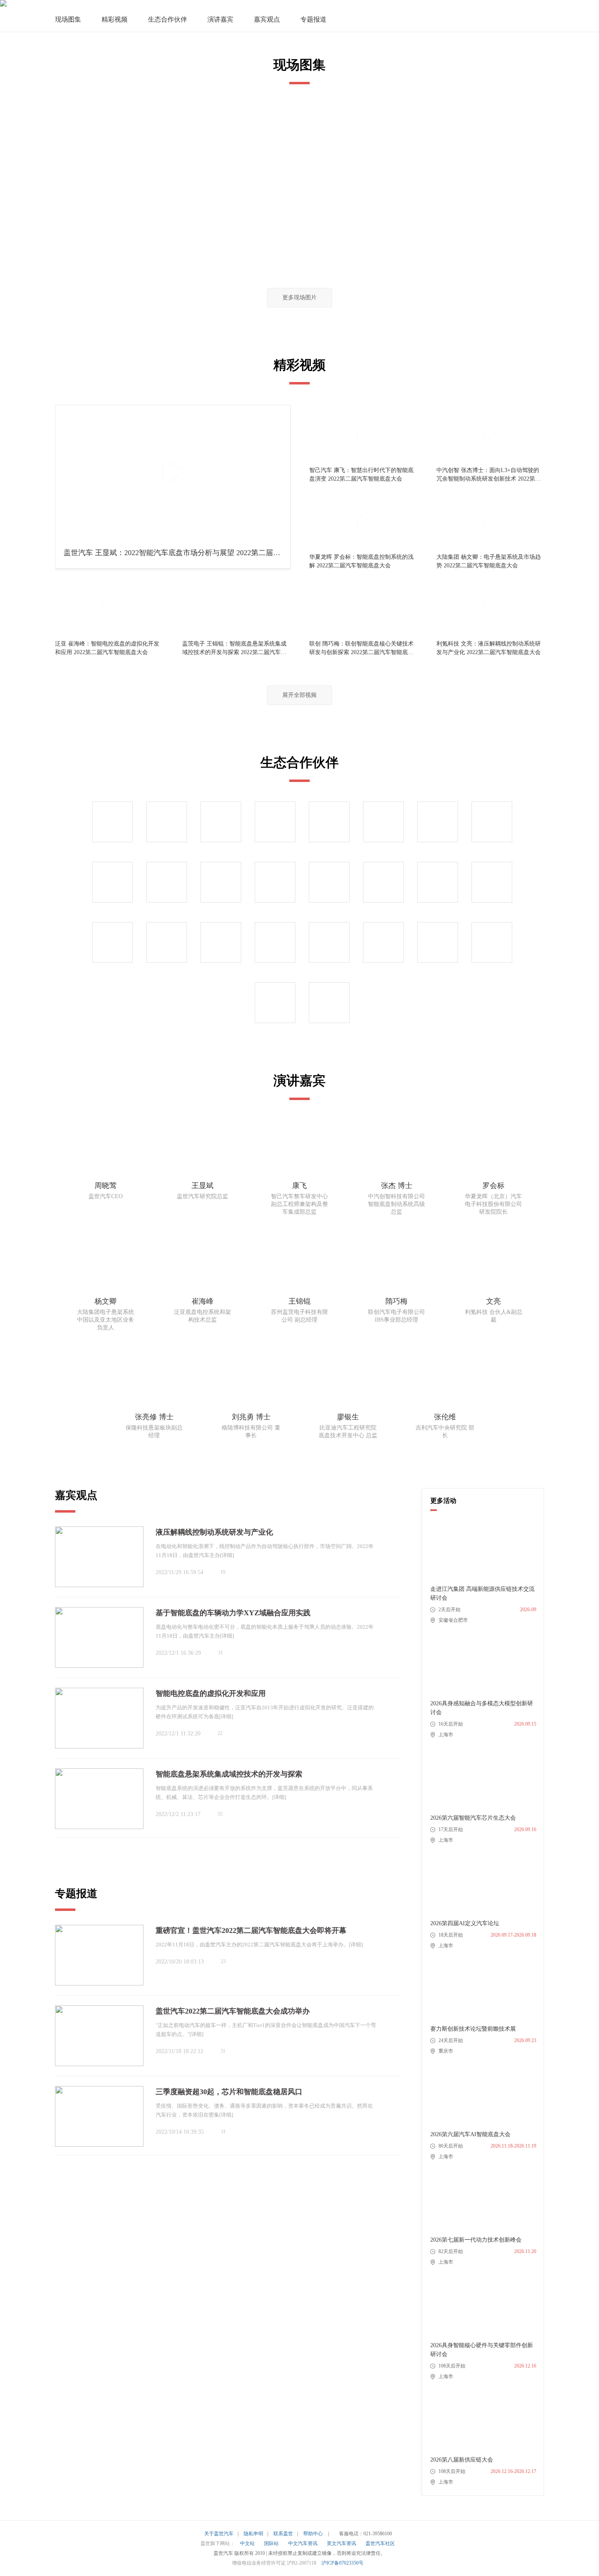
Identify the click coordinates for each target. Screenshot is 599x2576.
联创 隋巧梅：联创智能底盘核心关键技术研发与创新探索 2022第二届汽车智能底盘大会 (361, 649)
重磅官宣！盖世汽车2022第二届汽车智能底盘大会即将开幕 (251, 1930)
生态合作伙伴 (167, 19)
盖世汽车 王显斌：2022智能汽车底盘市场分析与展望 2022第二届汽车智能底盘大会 (172, 556)
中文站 (247, 2543)
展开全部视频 (299, 695)
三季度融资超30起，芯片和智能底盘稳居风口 (229, 2092)
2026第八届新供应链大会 (462, 2460)
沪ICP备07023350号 (342, 2563)
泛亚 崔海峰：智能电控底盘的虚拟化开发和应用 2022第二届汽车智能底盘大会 (107, 648)
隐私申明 (253, 2534)
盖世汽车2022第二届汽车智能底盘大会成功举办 (233, 2011)
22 (220, 1733)
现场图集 (68, 19)
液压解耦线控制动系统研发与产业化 (214, 1532)
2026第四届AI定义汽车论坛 (465, 1923)
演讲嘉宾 (220, 19)
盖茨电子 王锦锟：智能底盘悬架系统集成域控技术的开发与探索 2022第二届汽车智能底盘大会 (234, 649)
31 (220, 1653)
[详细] (227, 1555)
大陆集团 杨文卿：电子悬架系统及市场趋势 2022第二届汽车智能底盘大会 (489, 561)
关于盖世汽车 (219, 2534)
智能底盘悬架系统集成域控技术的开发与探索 (229, 1774)
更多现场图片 (299, 298)
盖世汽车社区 (380, 2543)
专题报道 (313, 19)
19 (223, 1572)
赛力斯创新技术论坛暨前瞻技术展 (473, 2029)
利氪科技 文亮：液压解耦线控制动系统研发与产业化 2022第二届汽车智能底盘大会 (489, 648)
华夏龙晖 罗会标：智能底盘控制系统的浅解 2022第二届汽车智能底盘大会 (361, 561)
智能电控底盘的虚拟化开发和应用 (211, 1693)
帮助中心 (313, 2534)
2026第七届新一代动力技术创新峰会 (476, 2240)
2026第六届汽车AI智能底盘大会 (470, 2134)
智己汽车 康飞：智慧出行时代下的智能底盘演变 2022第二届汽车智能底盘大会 (361, 474)
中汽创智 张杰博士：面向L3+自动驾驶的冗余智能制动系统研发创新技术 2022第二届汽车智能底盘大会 (489, 475)
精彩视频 (115, 19)
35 (220, 1814)
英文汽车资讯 (341, 2543)
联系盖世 (283, 2534)
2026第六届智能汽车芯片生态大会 (473, 1818)
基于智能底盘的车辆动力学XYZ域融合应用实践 (233, 1613)
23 (223, 1961)
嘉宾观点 (267, 19)
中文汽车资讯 (303, 2543)
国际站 (271, 2543)
